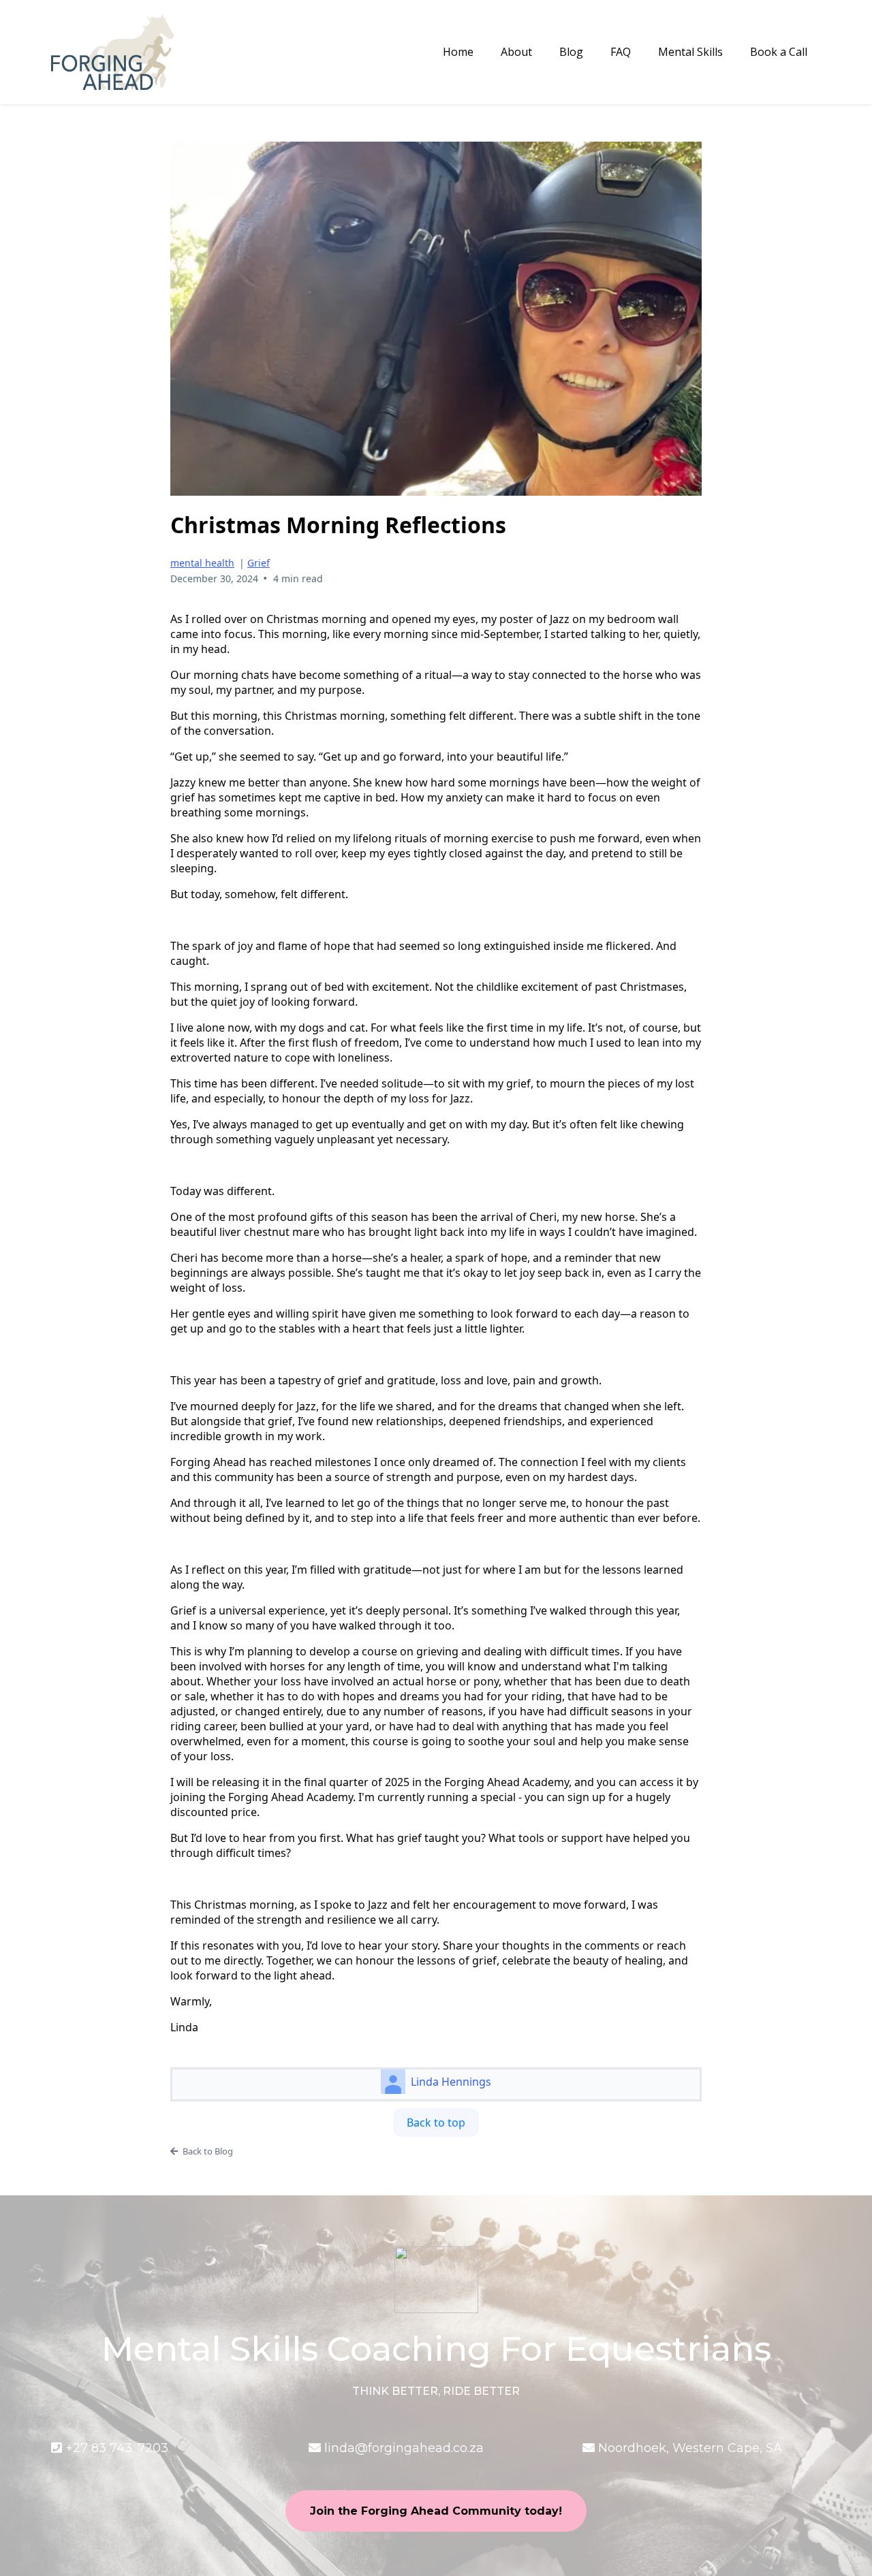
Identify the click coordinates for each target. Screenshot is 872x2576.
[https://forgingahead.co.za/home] (112, 52)
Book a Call (779, 52)
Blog (571, 52)
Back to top (436, 2122)
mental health (202, 563)
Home (458, 52)
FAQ (621, 52)
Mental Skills (690, 52)
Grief (259, 563)
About (516, 52)
